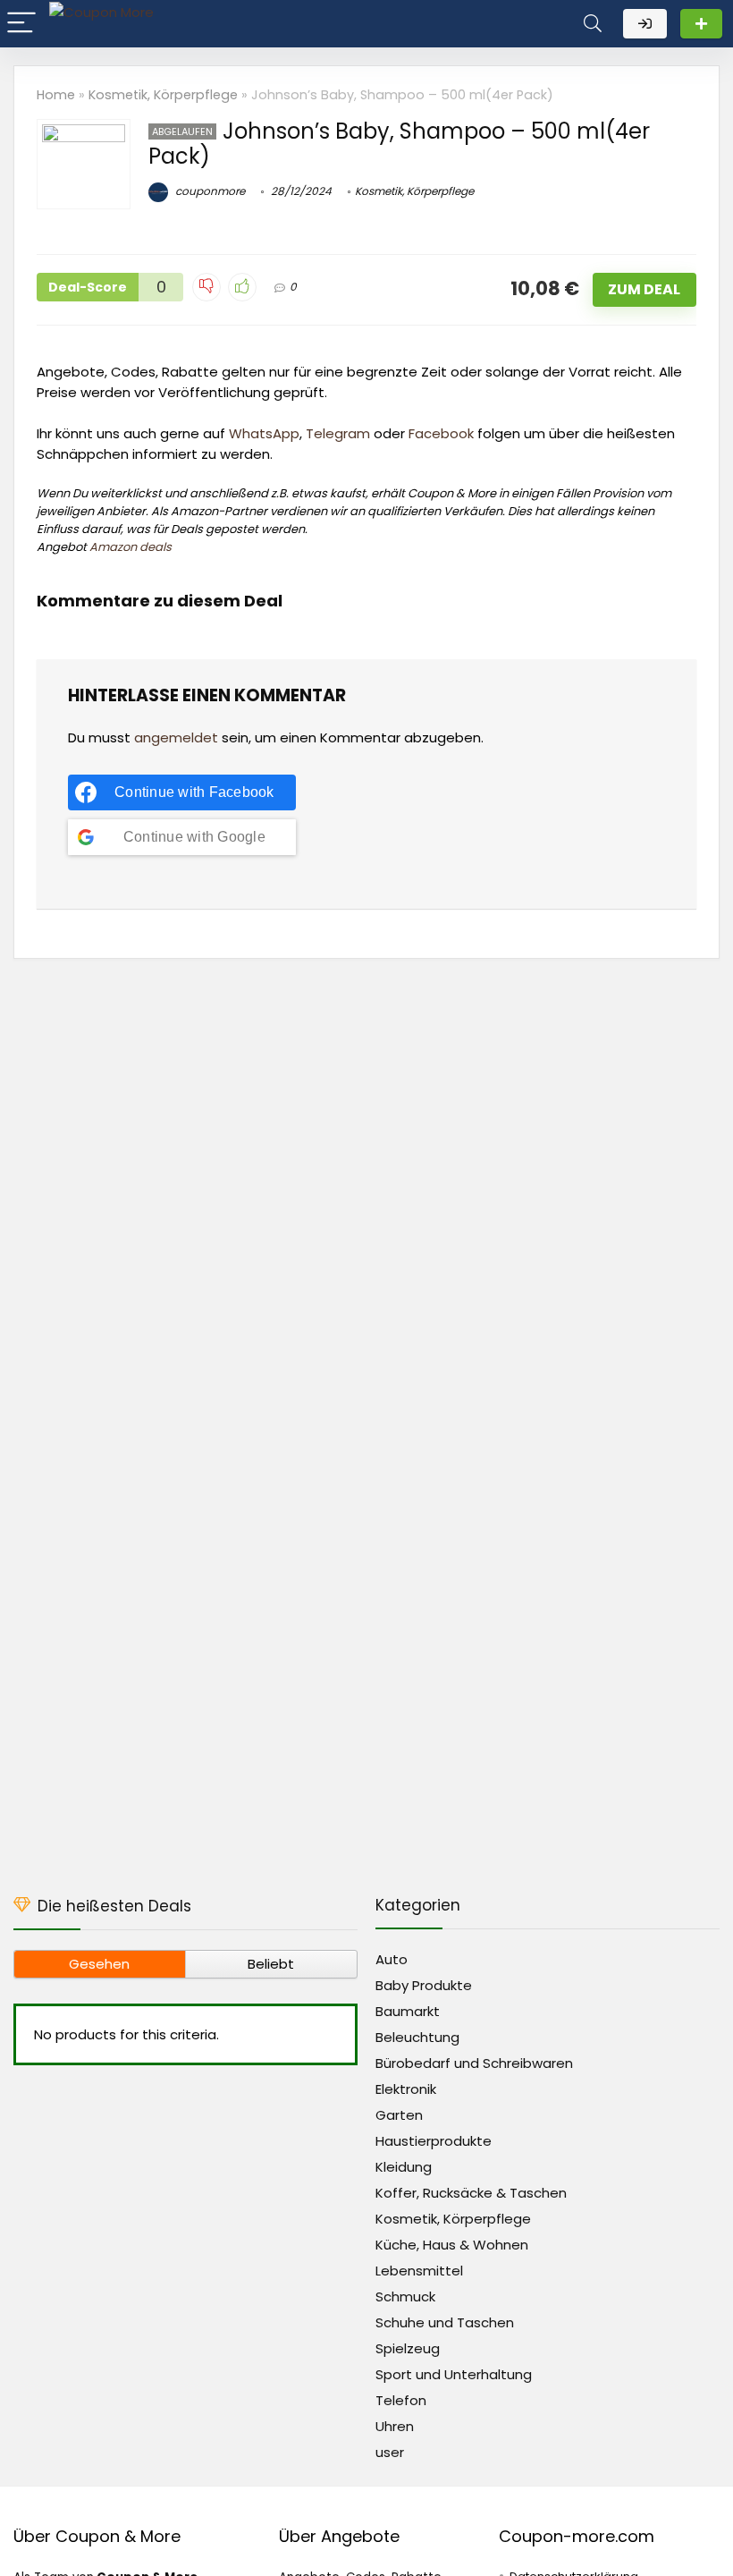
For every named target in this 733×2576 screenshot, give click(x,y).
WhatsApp (264, 433)
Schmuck (405, 2296)
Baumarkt (408, 2011)
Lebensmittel (419, 2271)
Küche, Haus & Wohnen (452, 2245)
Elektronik (406, 2089)
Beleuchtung (417, 2037)
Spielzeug (408, 2348)
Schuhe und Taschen (445, 2322)
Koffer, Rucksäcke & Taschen (471, 2193)
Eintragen (701, 24)
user (390, 2452)
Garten (399, 2115)
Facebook (441, 433)
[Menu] (21, 24)
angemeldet (176, 737)
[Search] (593, 24)
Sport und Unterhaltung (454, 2374)
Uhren (395, 2426)
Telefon (401, 2400)
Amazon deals (131, 547)
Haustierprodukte (434, 2141)
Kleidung (404, 2167)
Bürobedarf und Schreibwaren (474, 2063)
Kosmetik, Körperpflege (163, 95)
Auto (392, 1959)
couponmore (209, 191)
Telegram (338, 433)
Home (56, 95)
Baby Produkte (424, 1985)
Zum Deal (644, 289)
